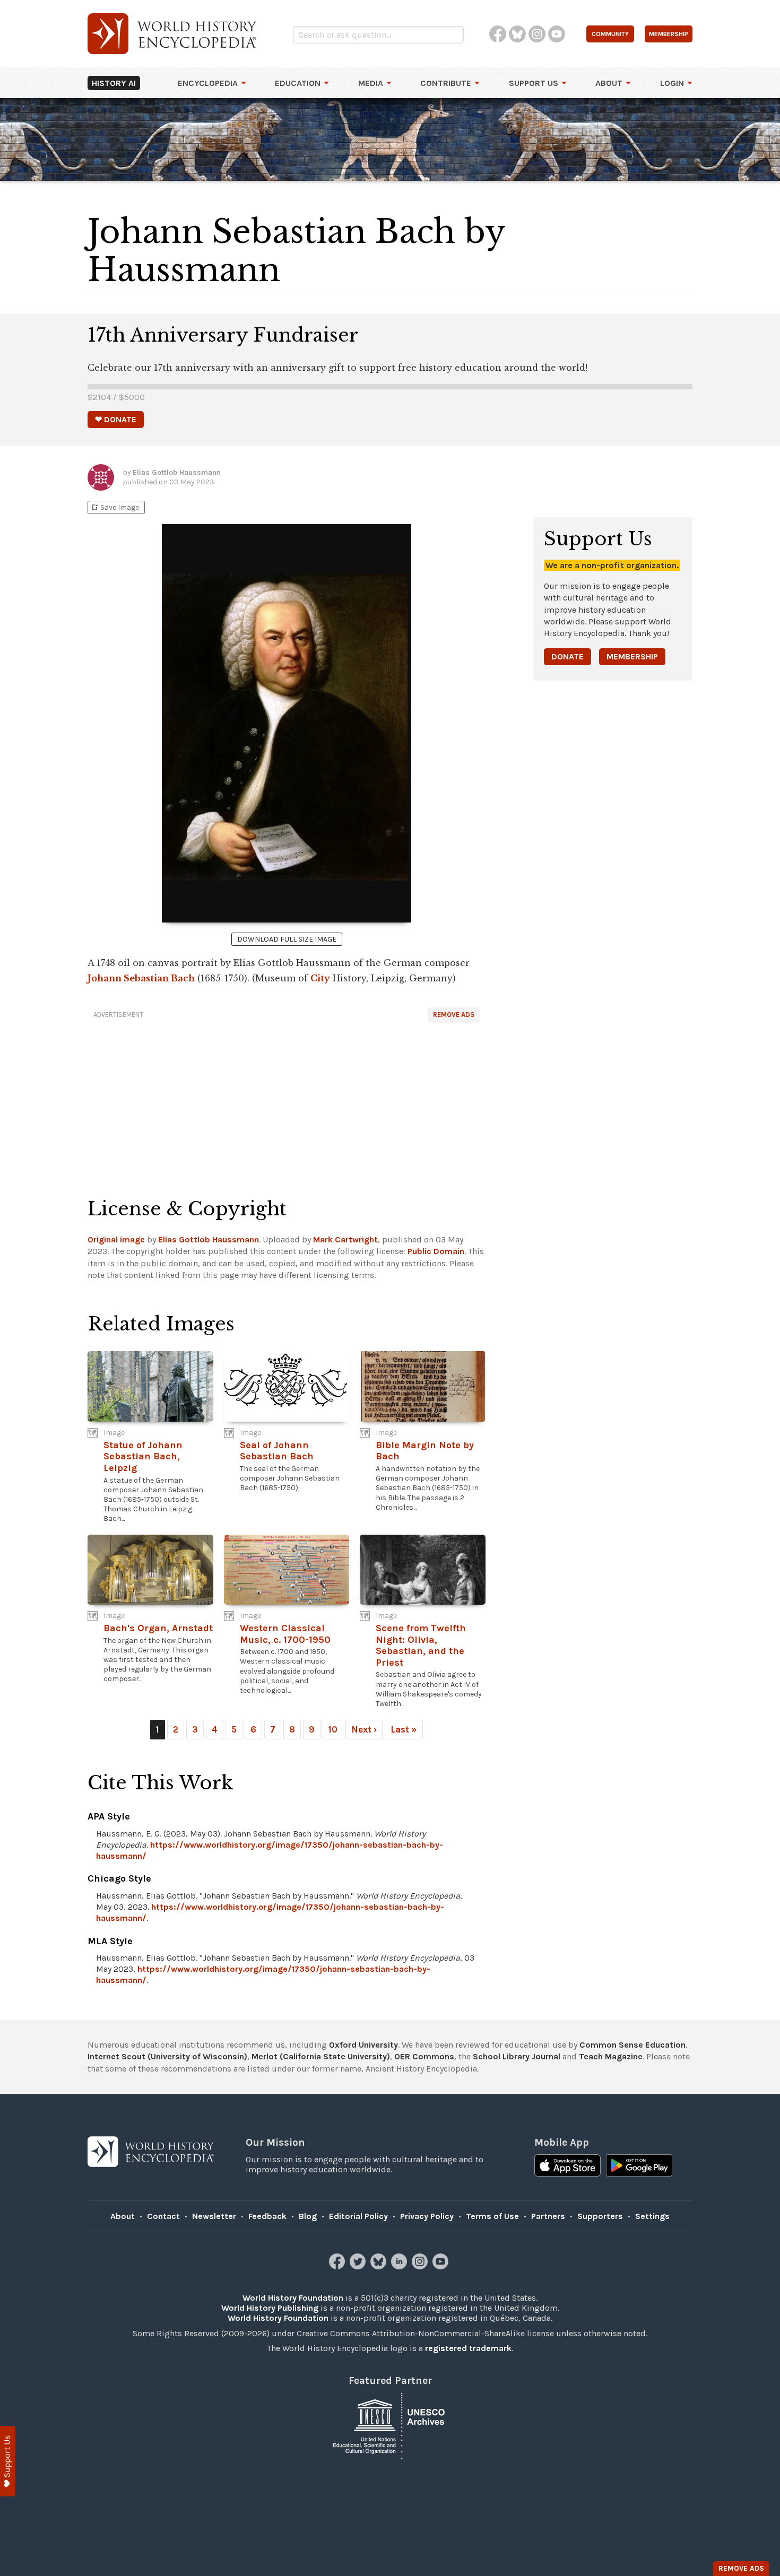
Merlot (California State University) (321, 2056)
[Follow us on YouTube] (442, 2266)
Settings (652, 2216)
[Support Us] (8, 2461)
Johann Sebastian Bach (141, 978)
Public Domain (436, 1251)
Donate (567, 656)
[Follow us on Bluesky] (380, 2266)
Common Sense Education (632, 2045)
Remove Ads (454, 1015)
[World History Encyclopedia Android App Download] (639, 2166)
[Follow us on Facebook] (338, 2266)
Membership (632, 656)
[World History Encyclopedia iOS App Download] (567, 2166)
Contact (163, 2216)
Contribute (446, 83)
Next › (364, 1729)
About (609, 83)
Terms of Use (492, 2216)
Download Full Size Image (287, 939)
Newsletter (214, 2216)
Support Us (534, 83)
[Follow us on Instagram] (421, 2266)
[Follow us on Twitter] (359, 2266)
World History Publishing (270, 2308)
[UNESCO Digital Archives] (390, 2425)
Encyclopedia (208, 83)
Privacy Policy (427, 2216)
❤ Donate (116, 419)
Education (298, 83)
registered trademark (468, 2348)
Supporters (600, 2216)
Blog (308, 2216)
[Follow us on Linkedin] (400, 2266)
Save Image (115, 507)
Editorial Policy (358, 2216)
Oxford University (363, 2045)
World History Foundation (293, 2298)
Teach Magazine (611, 2056)
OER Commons (424, 2056)
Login (672, 83)
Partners (548, 2216)
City (320, 978)
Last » (404, 1729)
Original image (116, 1239)
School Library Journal (517, 2056)
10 (333, 1729)
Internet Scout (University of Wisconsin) (167, 2056)
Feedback (267, 2216)
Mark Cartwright (345, 1239)
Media (371, 83)
